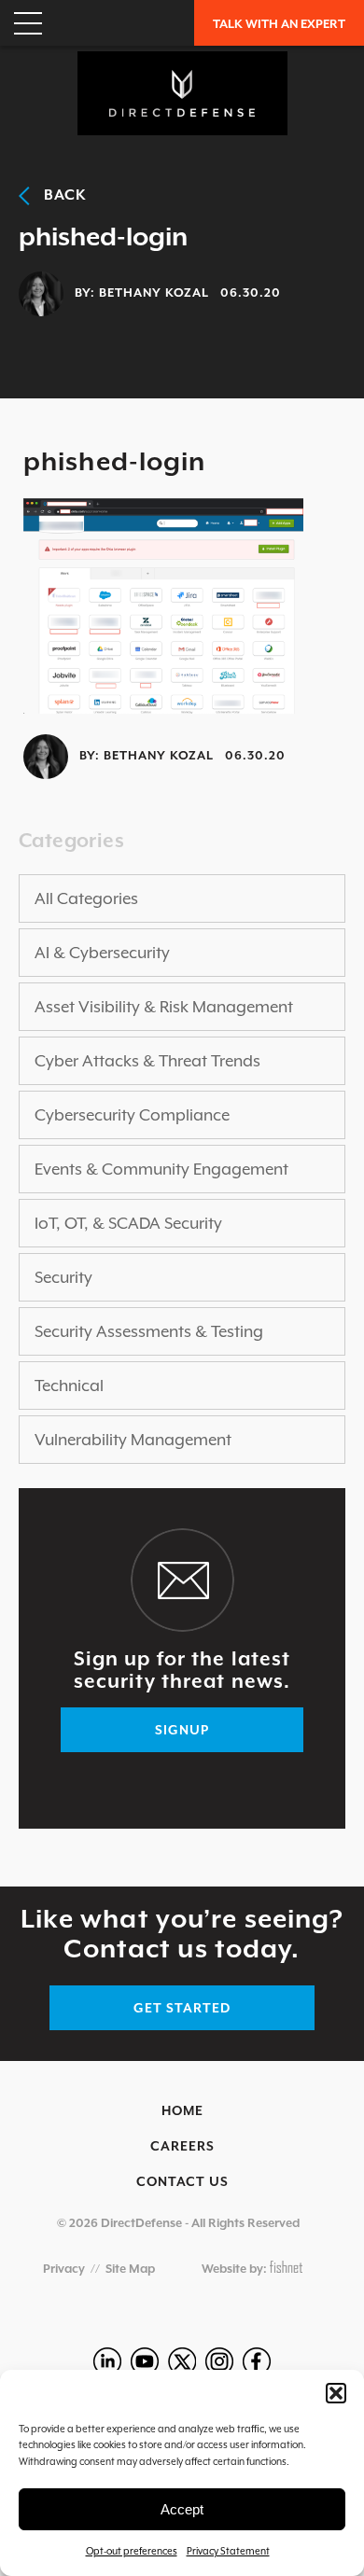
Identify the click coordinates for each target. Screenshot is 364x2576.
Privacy (64, 2269)
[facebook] (257, 2361)
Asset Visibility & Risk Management (164, 1007)
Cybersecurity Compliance (132, 1115)
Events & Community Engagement (161, 1169)
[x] (182, 2361)
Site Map (130, 2269)
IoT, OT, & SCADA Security (128, 1223)
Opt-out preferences (132, 2551)
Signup (182, 1730)
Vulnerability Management (133, 1440)
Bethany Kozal (154, 292)
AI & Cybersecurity (102, 953)
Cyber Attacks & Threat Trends (147, 1061)
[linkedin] (107, 2361)
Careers (182, 2146)
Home (182, 2110)
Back (58, 195)
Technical (69, 1385)
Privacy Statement (228, 2551)
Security (63, 1277)
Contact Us (182, 2181)
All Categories (86, 898)
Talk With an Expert (279, 24)
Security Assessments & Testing (149, 1331)
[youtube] (145, 2361)
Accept (182, 2509)
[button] (336, 2393)
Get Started (182, 2008)
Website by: (236, 2269)
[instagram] (219, 2361)
